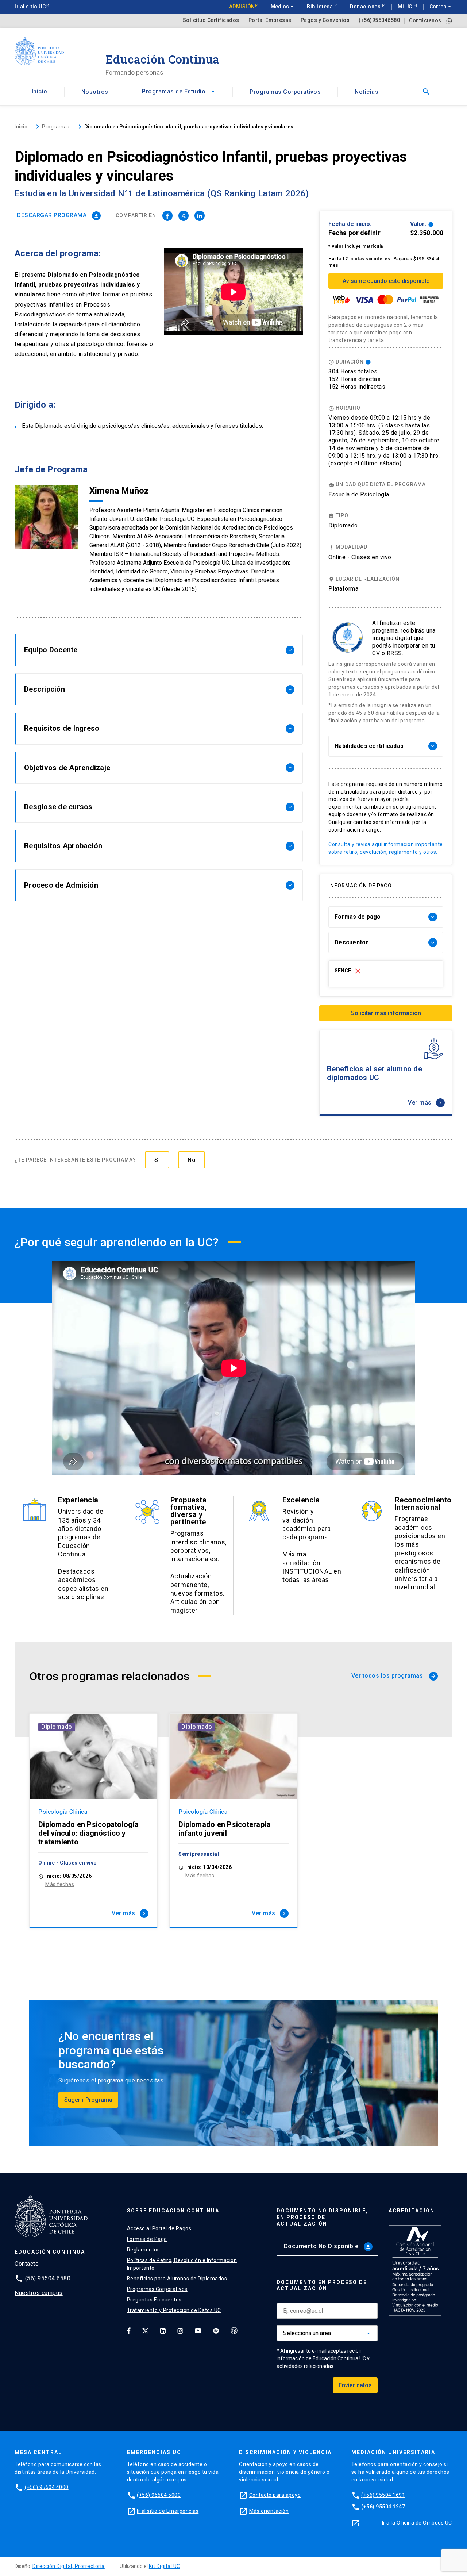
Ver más (426, 1103)
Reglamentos (144, 2250)
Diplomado (57, 1727)
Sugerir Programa (88, 2100)
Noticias (366, 92)
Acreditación (412, 2211)
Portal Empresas (270, 20)
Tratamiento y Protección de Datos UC (174, 2310)
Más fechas (60, 1884)
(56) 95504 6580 (48, 2278)
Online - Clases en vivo (360, 557)
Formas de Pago (147, 2239)
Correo (441, 7)
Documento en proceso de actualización (322, 2285)
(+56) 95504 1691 (383, 2495)
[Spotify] (216, 2330)
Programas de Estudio (179, 91)
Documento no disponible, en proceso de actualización (322, 2217)
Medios (283, 7)
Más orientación (269, 2511)
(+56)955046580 (379, 20)
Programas (56, 127)
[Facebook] (129, 2330)
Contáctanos (425, 20)
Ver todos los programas (394, 1676)
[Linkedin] (163, 2330)
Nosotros (95, 92)
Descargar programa (58, 215)
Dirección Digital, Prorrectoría (69, 2566)
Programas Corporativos (285, 92)
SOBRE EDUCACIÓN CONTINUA (173, 2211)
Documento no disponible (327, 2246)
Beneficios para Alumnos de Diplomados (177, 2279)
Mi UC (406, 7)
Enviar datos (355, 2385)
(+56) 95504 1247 (383, 2507)
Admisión (242, 7)
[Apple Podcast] (234, 2330)
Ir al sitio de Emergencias (168, 2511)
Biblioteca (321, 7)
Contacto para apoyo (275, 2495)
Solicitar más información (386, 1013)
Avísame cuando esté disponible (386, 281)
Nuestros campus (39, 2293)
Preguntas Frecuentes (154, 2300)
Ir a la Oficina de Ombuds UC (417, 2523)
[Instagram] (180, 2330)
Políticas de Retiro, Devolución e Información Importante (182, 2264)
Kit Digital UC (165, 2566)
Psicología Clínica (63, 1812)
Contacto (27, 2264)
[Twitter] (145, 2330)
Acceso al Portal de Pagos (159, 2228)
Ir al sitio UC (30, 7)
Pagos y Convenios (325, 20)
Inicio (40, 91)
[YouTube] (198, 2330)
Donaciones (366, 7)
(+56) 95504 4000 (47, 2487)
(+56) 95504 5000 (159, 2495)
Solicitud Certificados (211, 20)
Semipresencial (199, 1854)
